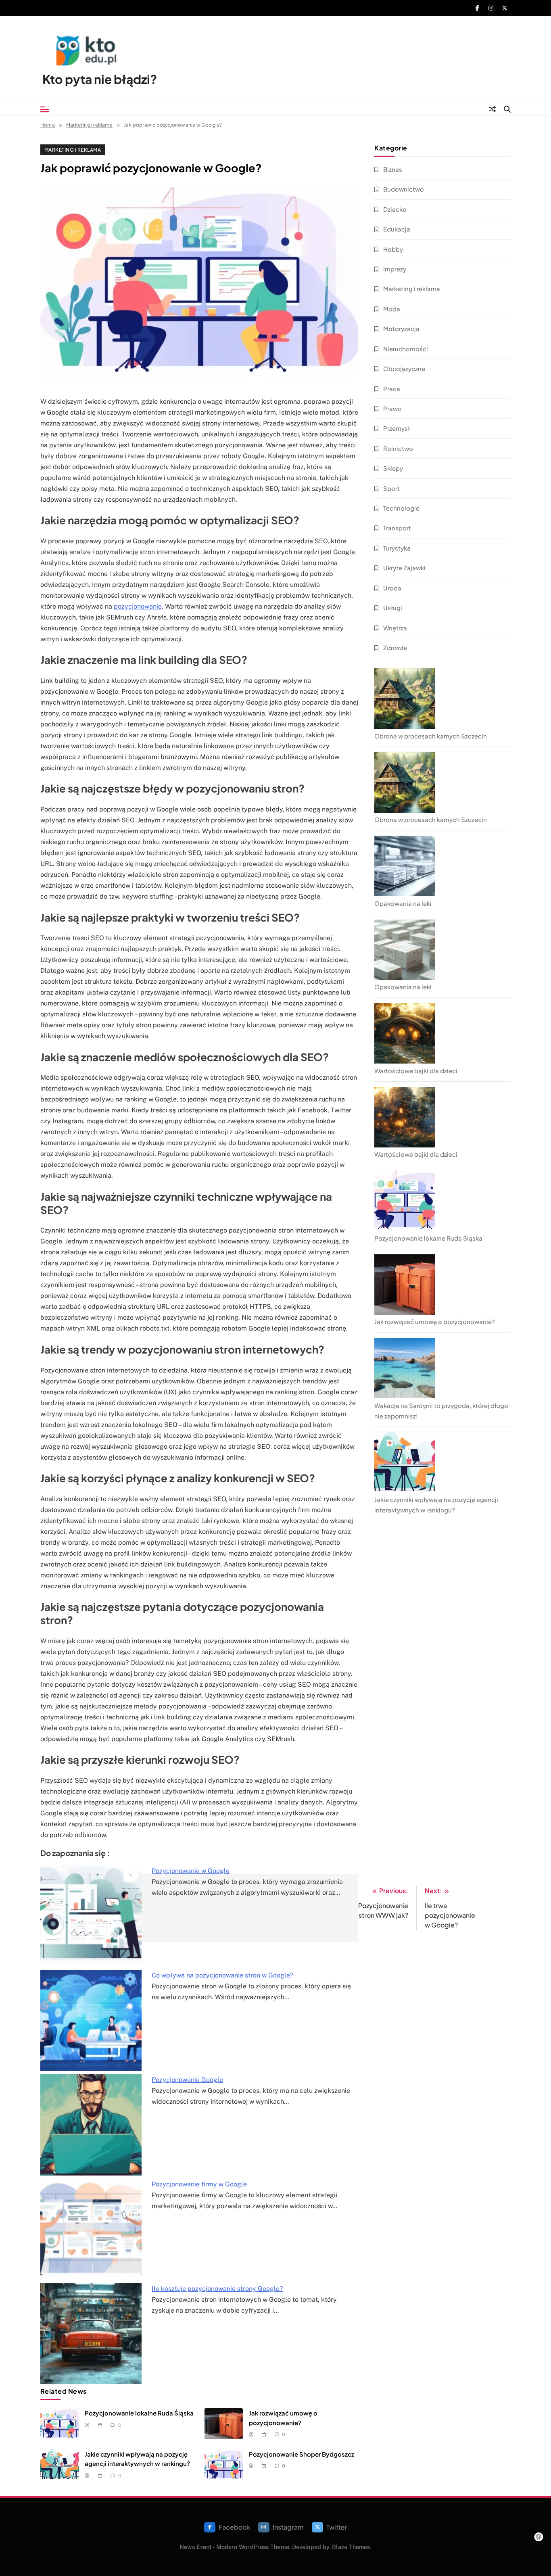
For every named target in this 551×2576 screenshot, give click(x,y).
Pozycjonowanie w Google (191, 1871)
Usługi (393, 608)
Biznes (393, 169)
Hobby (393, 249)
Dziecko (395, 209)
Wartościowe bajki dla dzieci (416, 1071)
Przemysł (397, 428)
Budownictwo (404, 189)
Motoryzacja (401, 329)
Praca (392, 389)
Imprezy (395, 269)
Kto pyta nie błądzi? (100, 79)
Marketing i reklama (73, 150)
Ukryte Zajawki (404, 568)
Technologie (401, 508)
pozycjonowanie (138, 606)
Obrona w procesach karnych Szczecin (431, 736)
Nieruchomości (406, 349)
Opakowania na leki (403, 903)
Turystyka (397, 548)
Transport (397, 528)
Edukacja (397, 229)
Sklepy (393, 468)
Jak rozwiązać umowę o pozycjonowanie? (435, 1321)
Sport (391, 488)
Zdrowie (395, 648)
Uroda (392, 588)
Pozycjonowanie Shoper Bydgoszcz (302, 2454)
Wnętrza (395, 628)
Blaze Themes (351, 2547)
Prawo (392, 408)
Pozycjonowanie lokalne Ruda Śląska (139, 2413)
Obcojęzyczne (404, 368)
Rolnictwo (398, 448)
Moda (392, 309)
